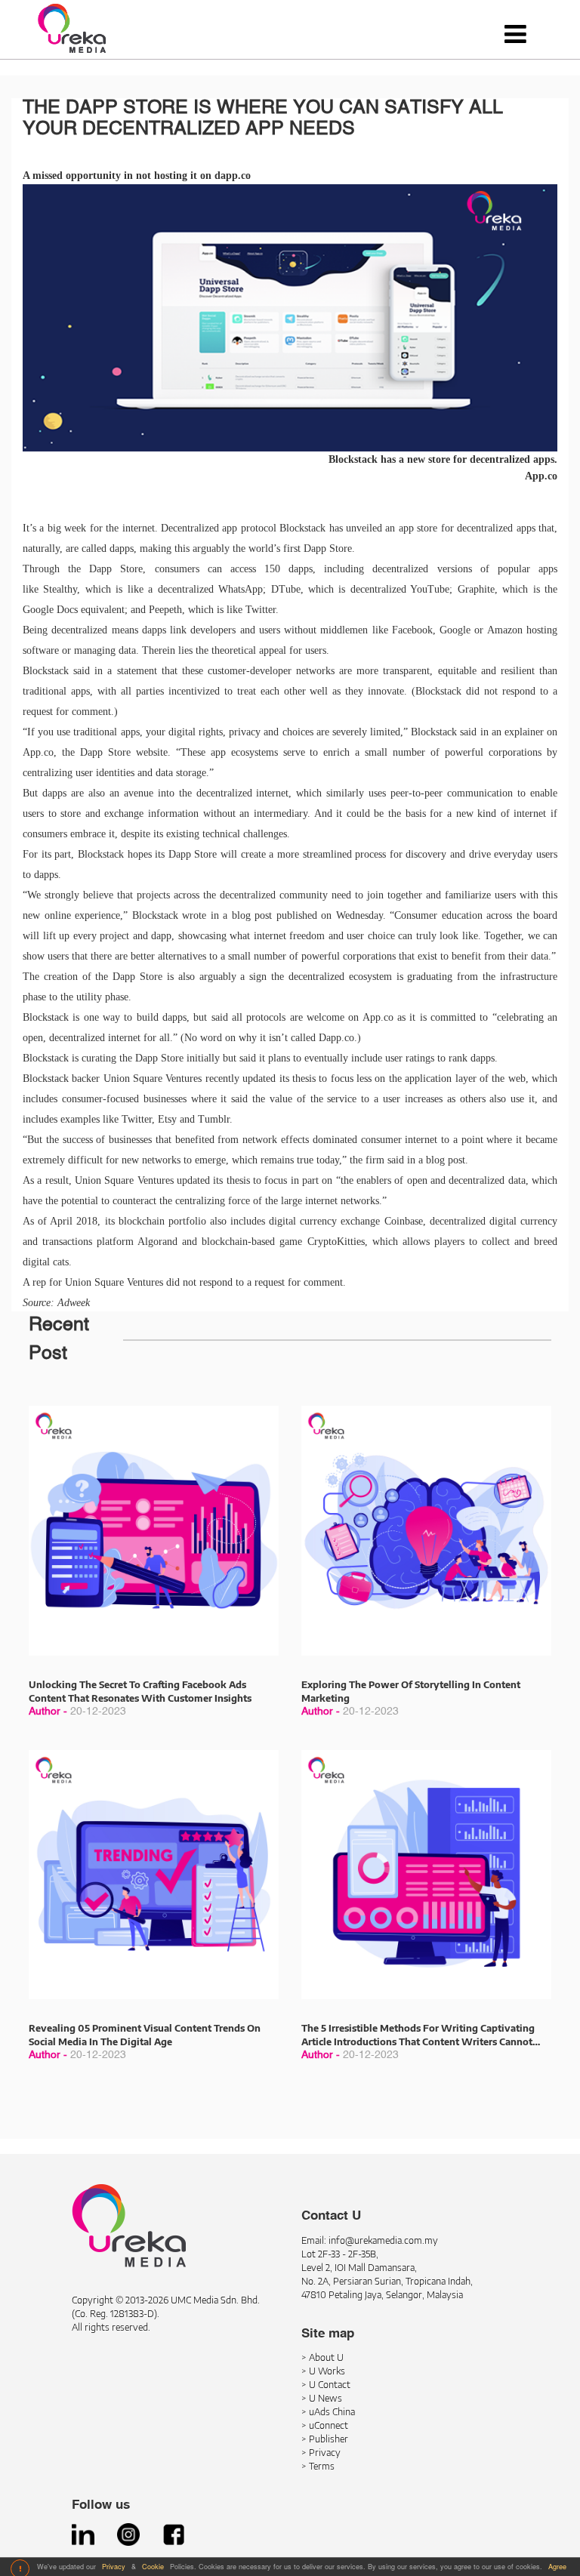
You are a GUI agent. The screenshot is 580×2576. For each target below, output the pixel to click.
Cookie (154, 2567)
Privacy (115, 2567)
